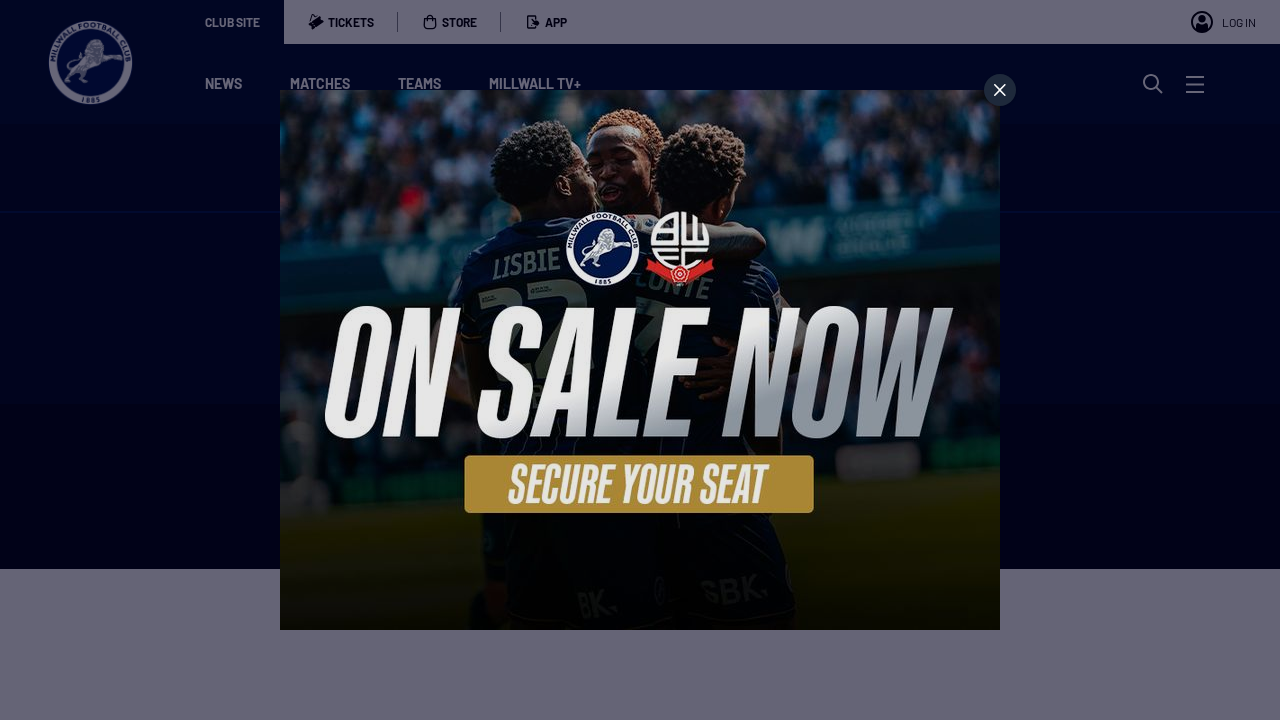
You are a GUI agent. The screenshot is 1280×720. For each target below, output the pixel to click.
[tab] (1000, 90)
